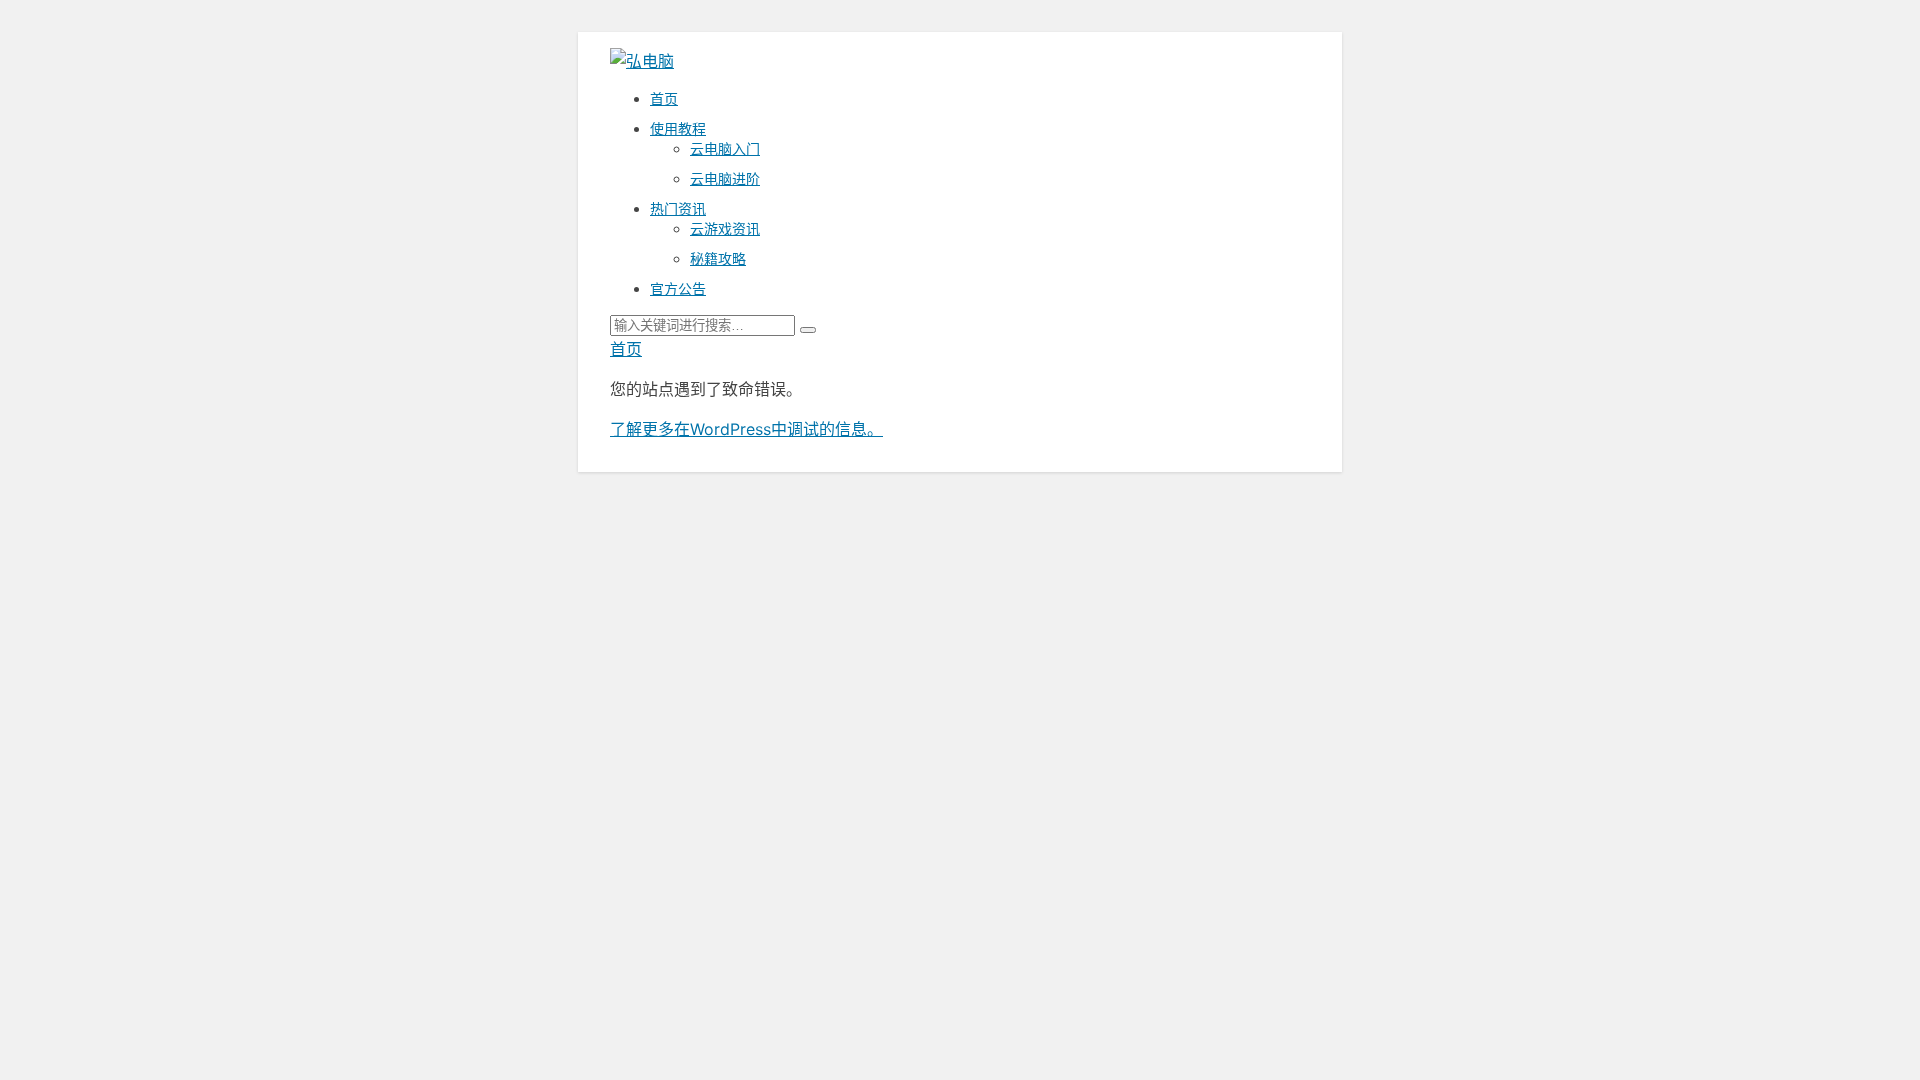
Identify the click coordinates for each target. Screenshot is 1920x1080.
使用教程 (678, 128)
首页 (664, 98)
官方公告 (678, 288)
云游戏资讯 (725, 228)
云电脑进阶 (725, 178)
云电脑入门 (725, 148)
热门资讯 (678, 208)
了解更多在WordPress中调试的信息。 (746, 429)
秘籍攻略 (718, 258)
